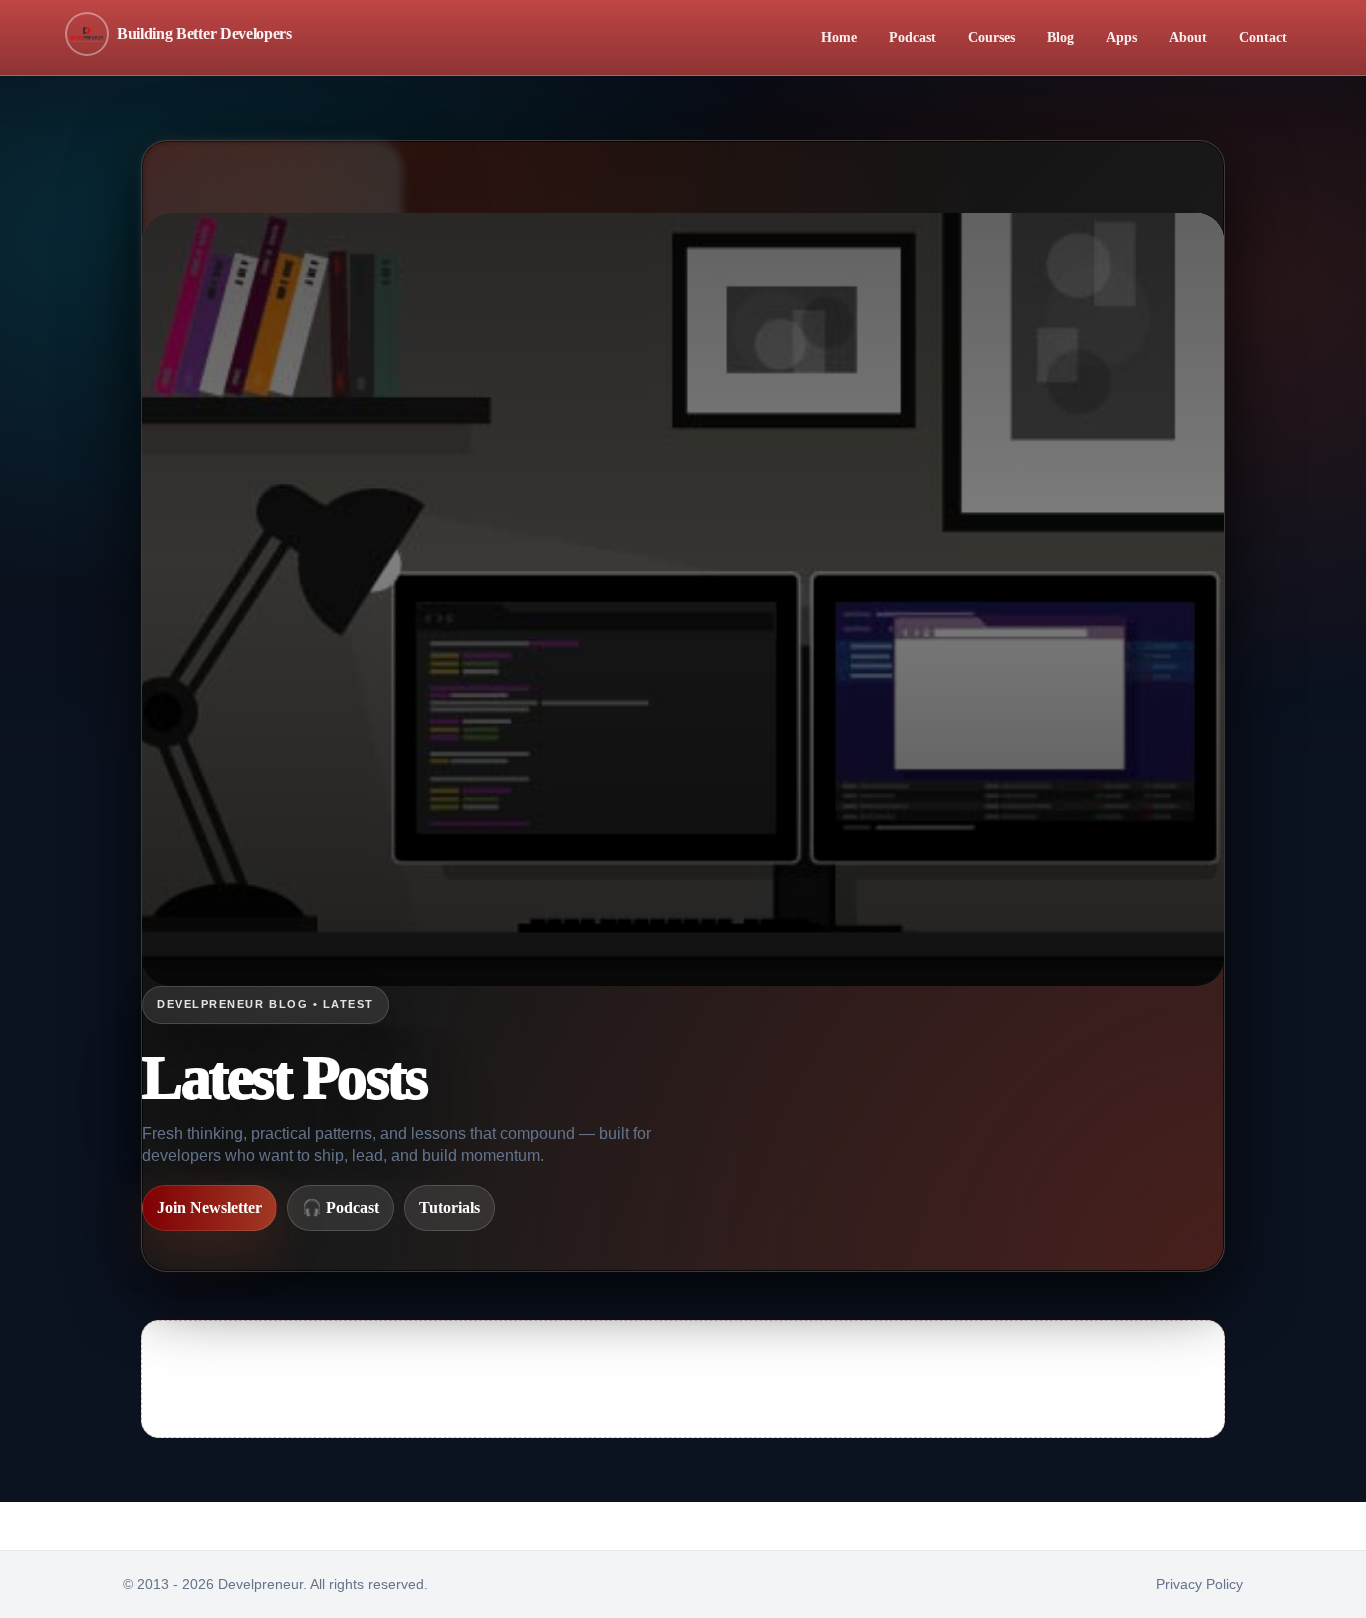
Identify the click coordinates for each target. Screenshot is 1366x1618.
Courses (991, 37)
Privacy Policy (1199, 1584)
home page (981, 1392)
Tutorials (449, 1207)
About (1188, 37)
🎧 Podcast (340, 1207)
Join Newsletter (209, 1207)
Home (839, 37)
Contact (1263, 37)
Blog (1060, 37)
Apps (1121, 37)
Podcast (912, 37)
